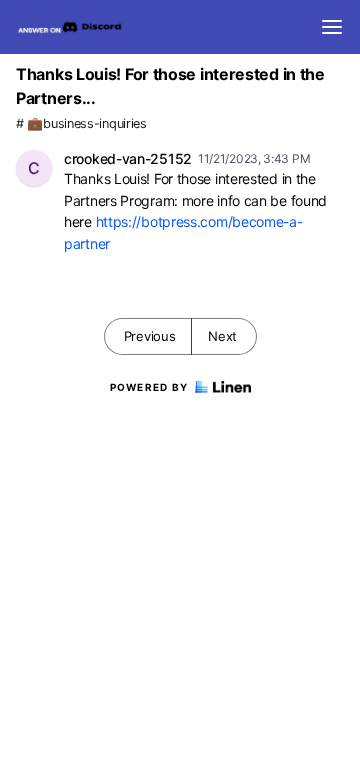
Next (222, 336)
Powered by (149, 387)
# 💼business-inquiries (81, 123)
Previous (150, 336)
